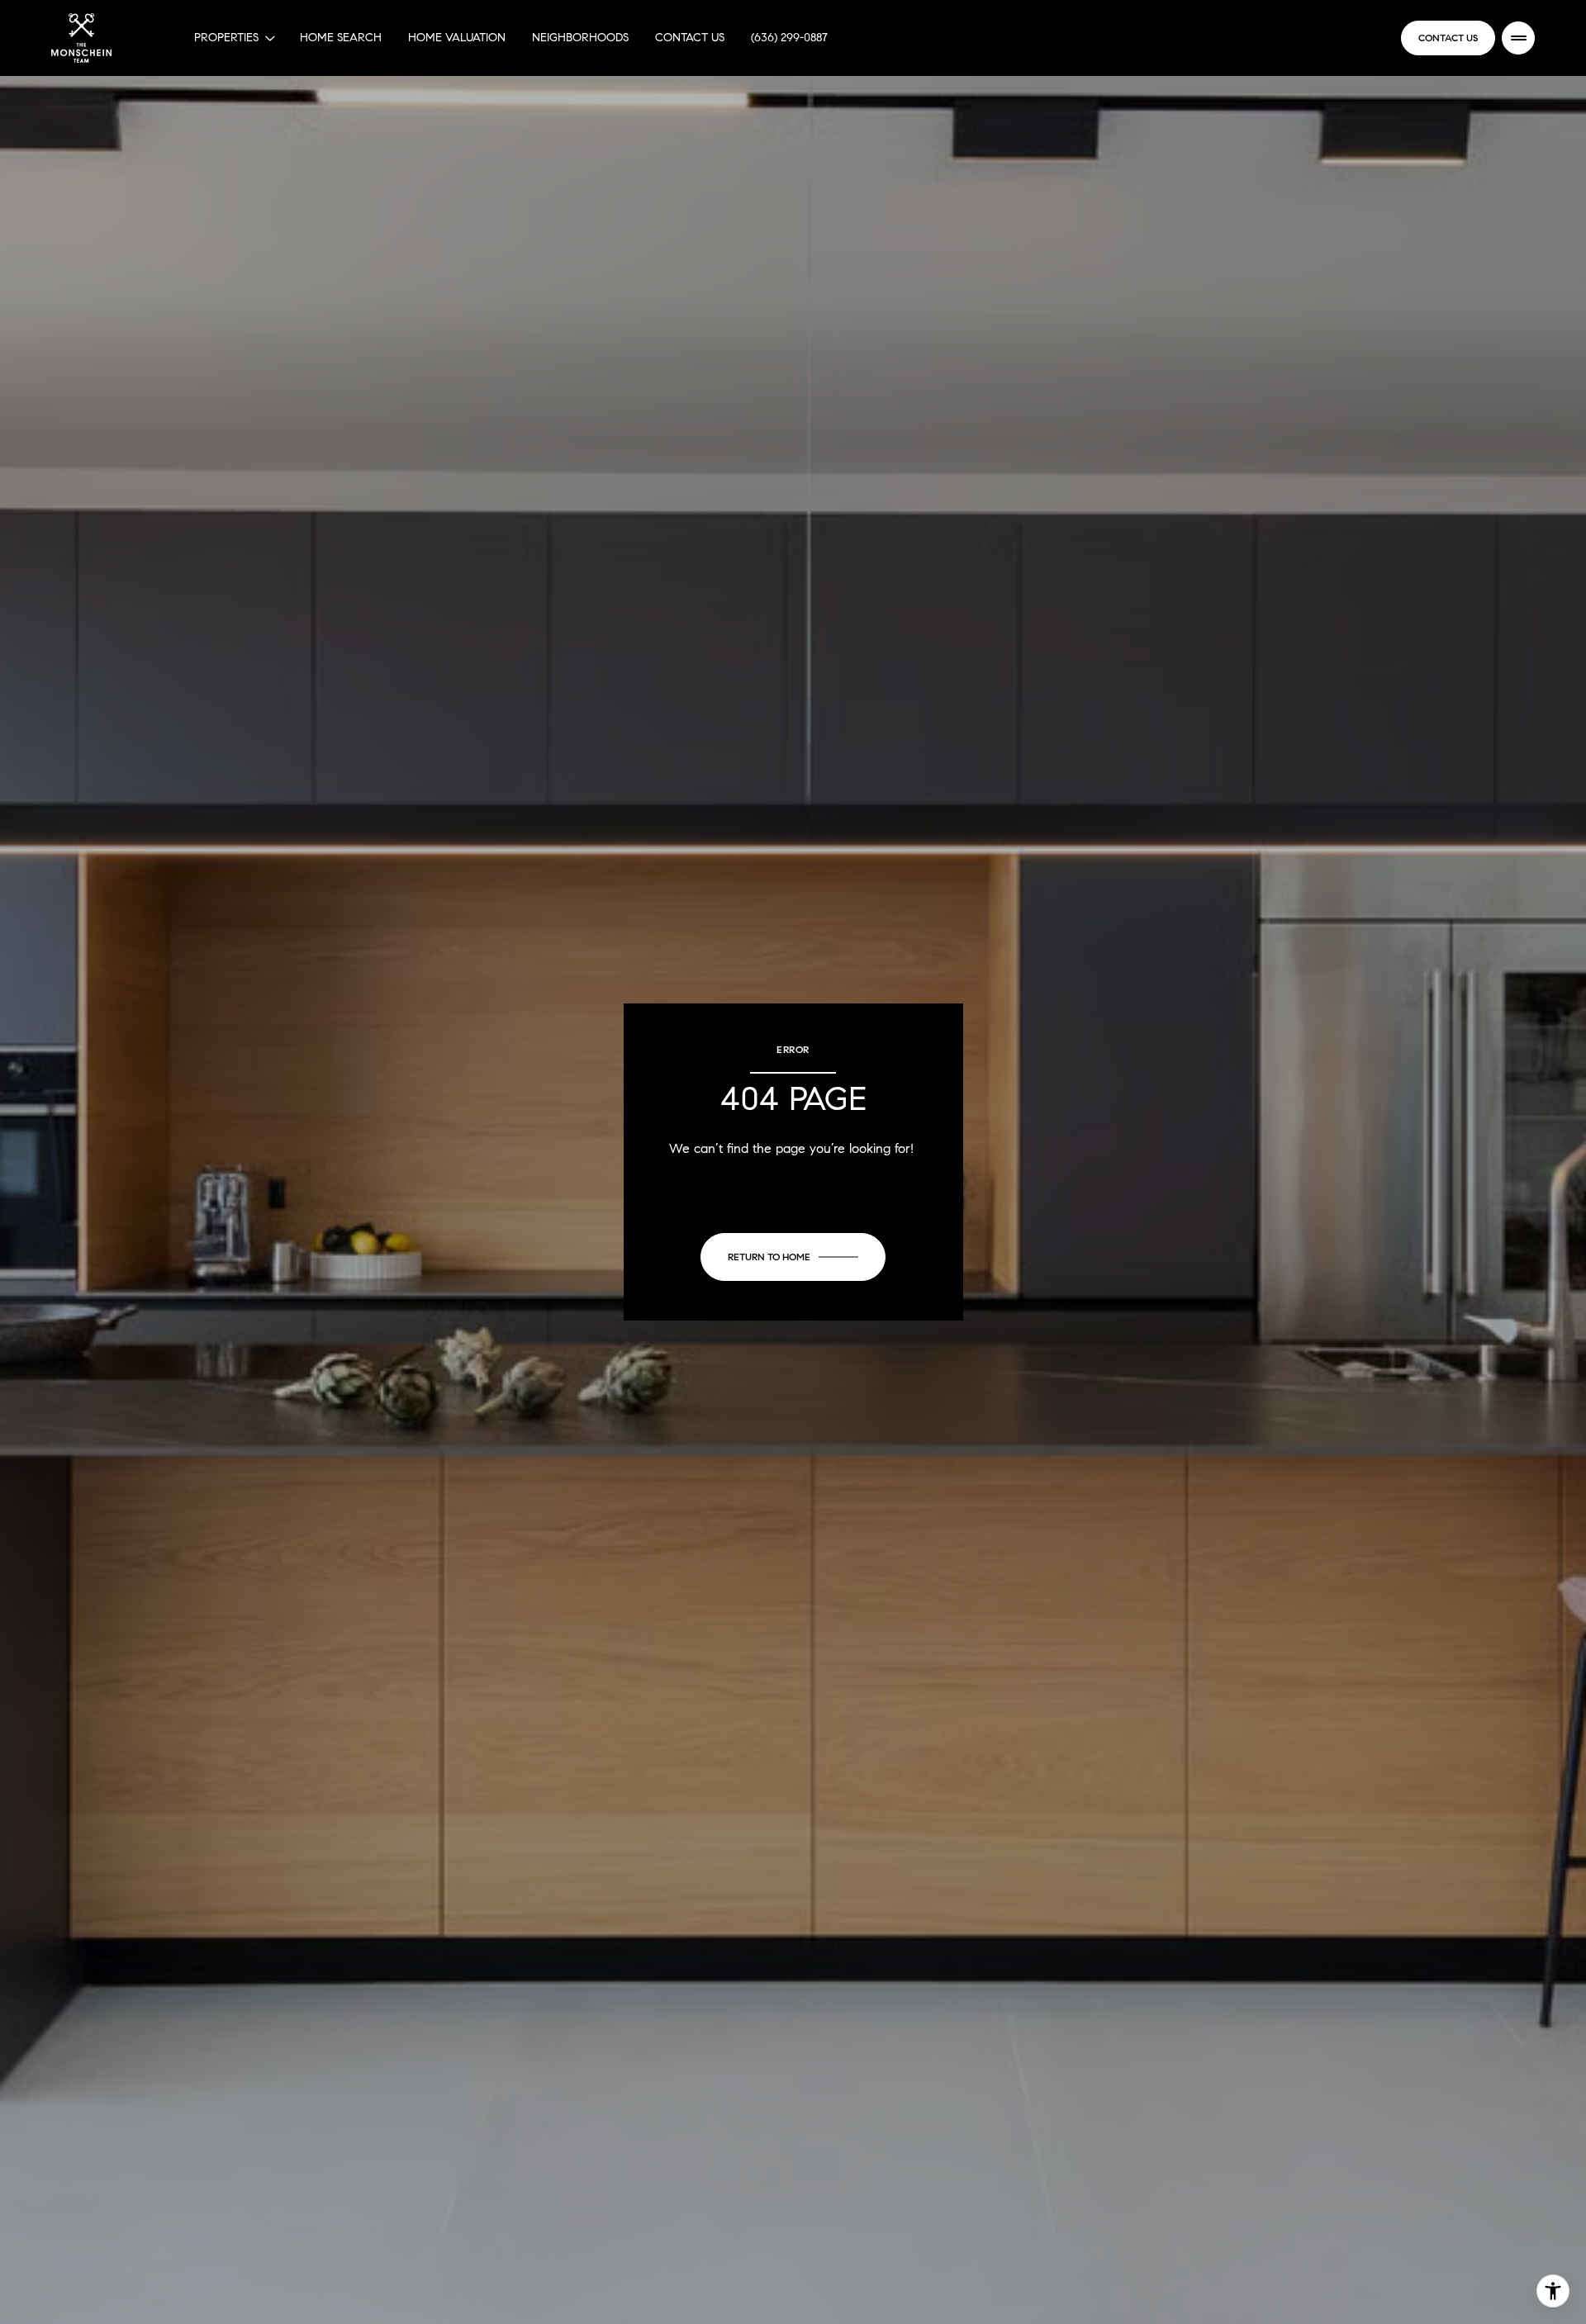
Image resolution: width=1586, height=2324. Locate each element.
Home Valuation (457, 38)
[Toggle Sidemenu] (1518, 38)
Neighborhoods (580, 38)
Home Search (341, 38)
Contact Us (690, 38)
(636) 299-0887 (789, 38)
